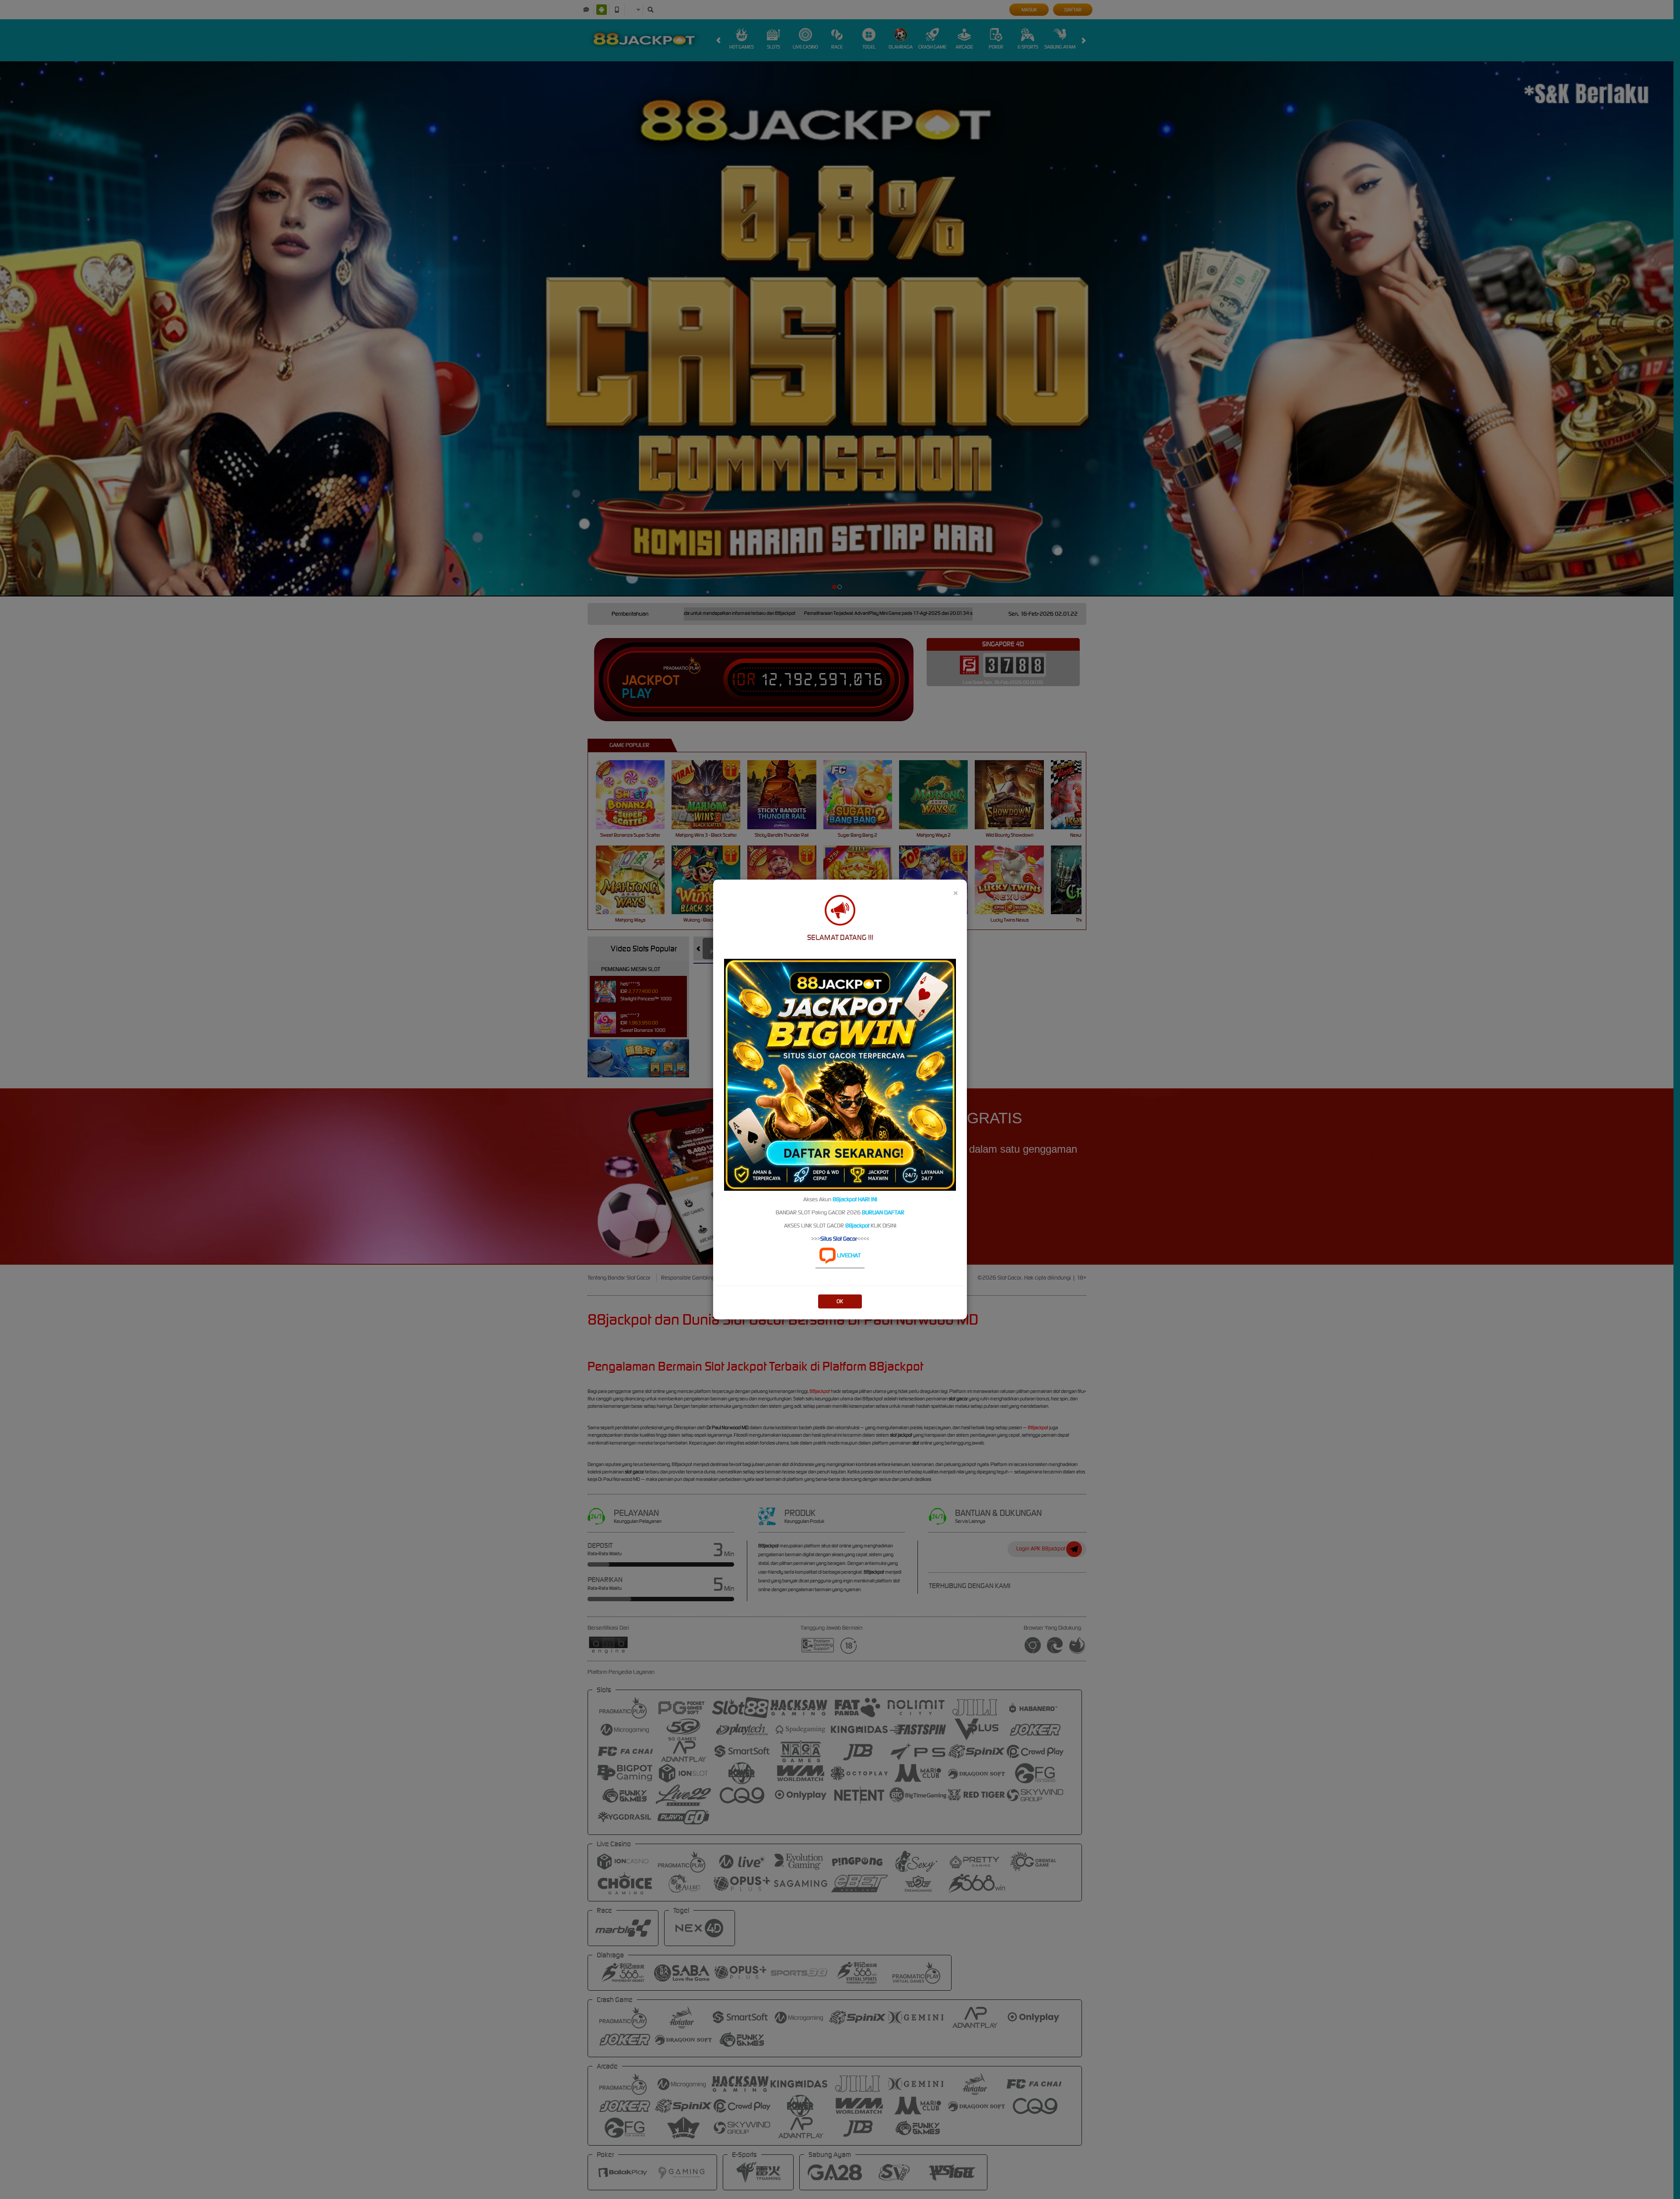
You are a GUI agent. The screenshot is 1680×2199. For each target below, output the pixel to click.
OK (840, 1301)
